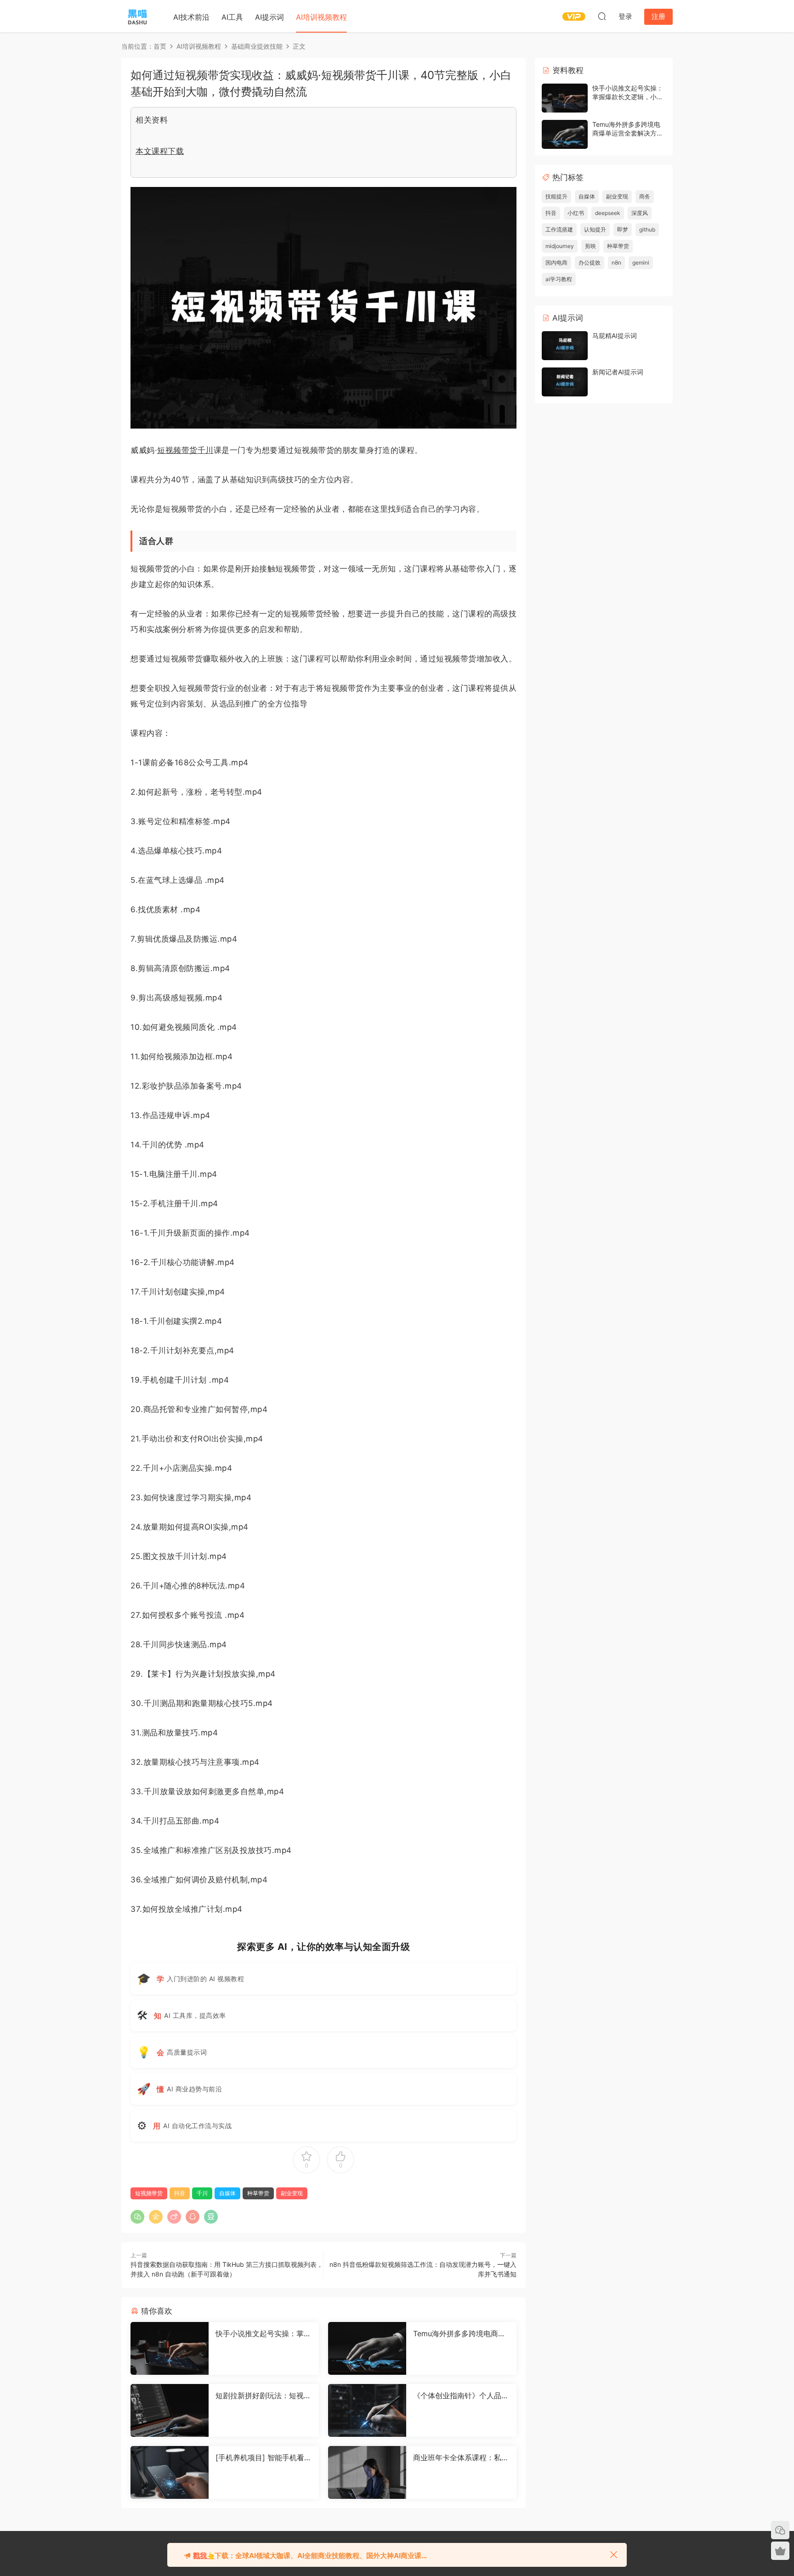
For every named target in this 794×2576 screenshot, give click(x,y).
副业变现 (292, 2193)
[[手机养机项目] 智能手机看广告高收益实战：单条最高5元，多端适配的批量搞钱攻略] (170, 2472)
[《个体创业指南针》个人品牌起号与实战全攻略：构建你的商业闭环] (367, 2410)
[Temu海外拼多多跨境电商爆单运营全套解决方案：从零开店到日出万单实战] (367, 2348)
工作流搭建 (559, 229)
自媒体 (227, 2193)
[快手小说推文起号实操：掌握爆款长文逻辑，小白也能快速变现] (170, 2348)
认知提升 (595, 229)
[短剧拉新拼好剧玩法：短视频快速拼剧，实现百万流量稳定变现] (170, 2410)
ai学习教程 (559, 279)
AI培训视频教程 (321, 17)
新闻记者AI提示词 (618, 372)
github (647, 229)
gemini (641, 263)
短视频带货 (177, 450)
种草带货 (258, 2193)
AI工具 (232, 17)
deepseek (608, 213)
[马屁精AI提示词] (565, 346)
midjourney (560, 246)
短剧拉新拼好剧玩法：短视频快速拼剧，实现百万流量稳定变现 (263, 2395)
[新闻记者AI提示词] (565, 382)
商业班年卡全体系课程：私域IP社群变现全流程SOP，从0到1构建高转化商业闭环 (461, 2457)
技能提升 (556, 196)
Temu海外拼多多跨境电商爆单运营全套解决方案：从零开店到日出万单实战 (461, 2333)
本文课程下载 (160, 151)
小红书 (576, 213)
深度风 (640, 213)
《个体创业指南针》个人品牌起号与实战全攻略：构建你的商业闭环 (461, 2395)
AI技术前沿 (191, 17)
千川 (206, 450)
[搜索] (602, 16)
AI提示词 (269, 17)
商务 (645, 196)
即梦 (623, 229)
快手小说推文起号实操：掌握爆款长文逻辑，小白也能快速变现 (263, 2333)
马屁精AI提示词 (615, 336)
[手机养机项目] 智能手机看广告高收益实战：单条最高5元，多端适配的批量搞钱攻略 (264, 2457)
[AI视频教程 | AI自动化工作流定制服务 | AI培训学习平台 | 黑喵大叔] (137, 16)
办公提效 (590, 263)
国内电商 (556, 263)
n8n (616, 263)
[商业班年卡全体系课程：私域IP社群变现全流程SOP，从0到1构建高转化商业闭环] (367, 2472)
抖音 (180, 2193)
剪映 (590, 246)
